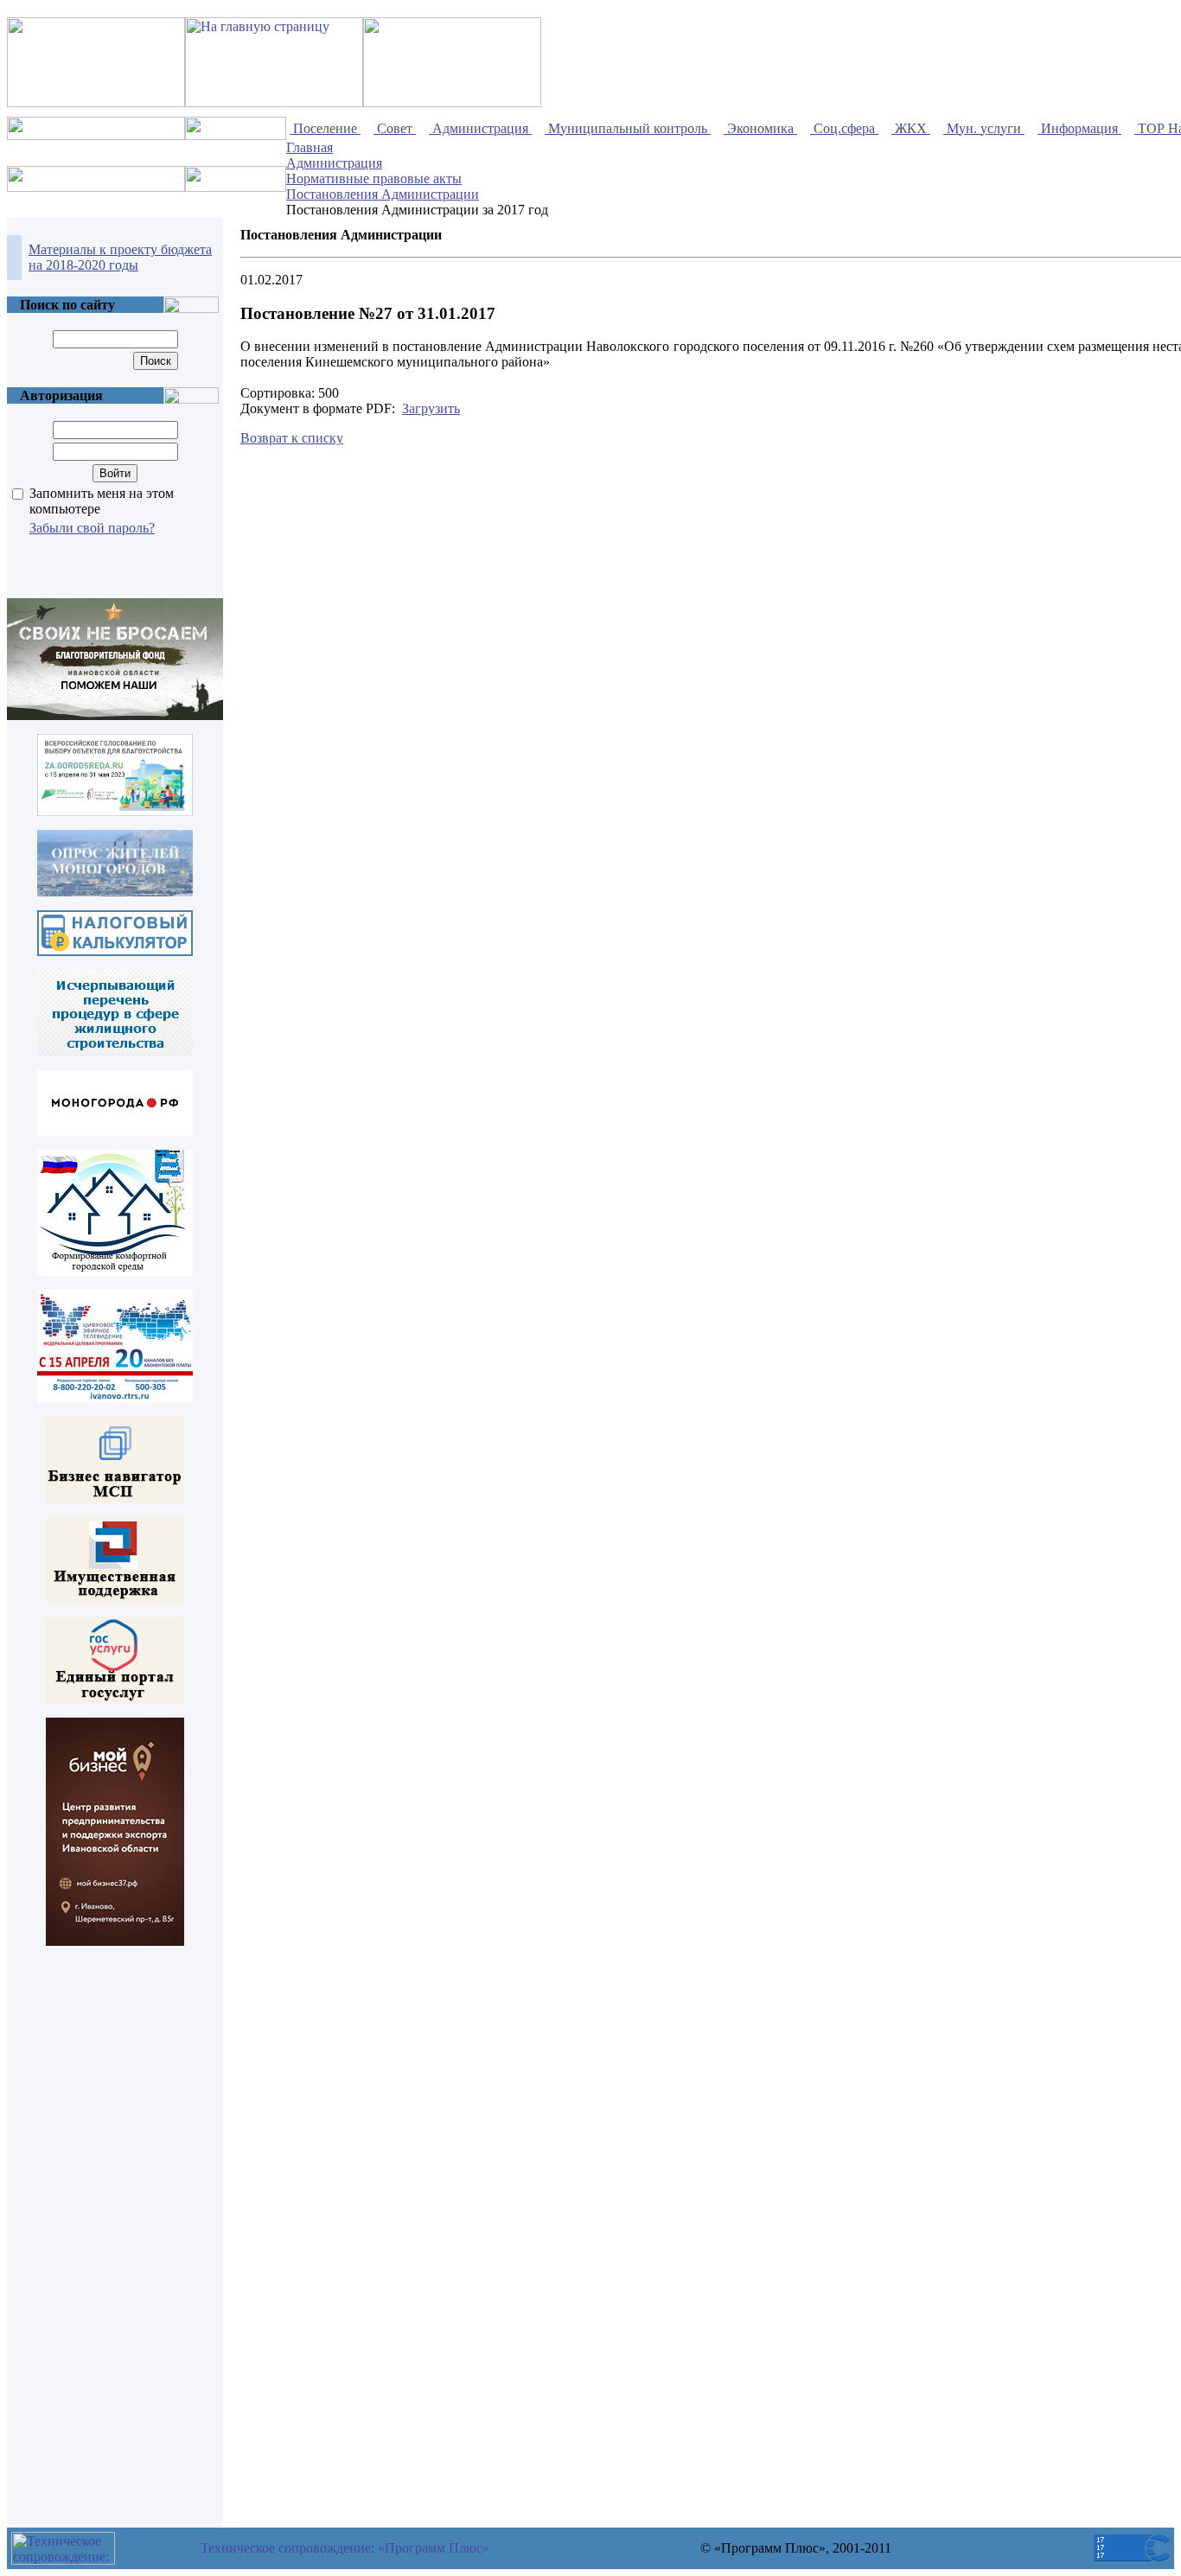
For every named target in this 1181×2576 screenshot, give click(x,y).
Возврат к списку (292, 438)
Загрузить (431, 408)
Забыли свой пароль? (92, 528)
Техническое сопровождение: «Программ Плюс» (345, 2548)
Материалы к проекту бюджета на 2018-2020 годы (120, 257)
